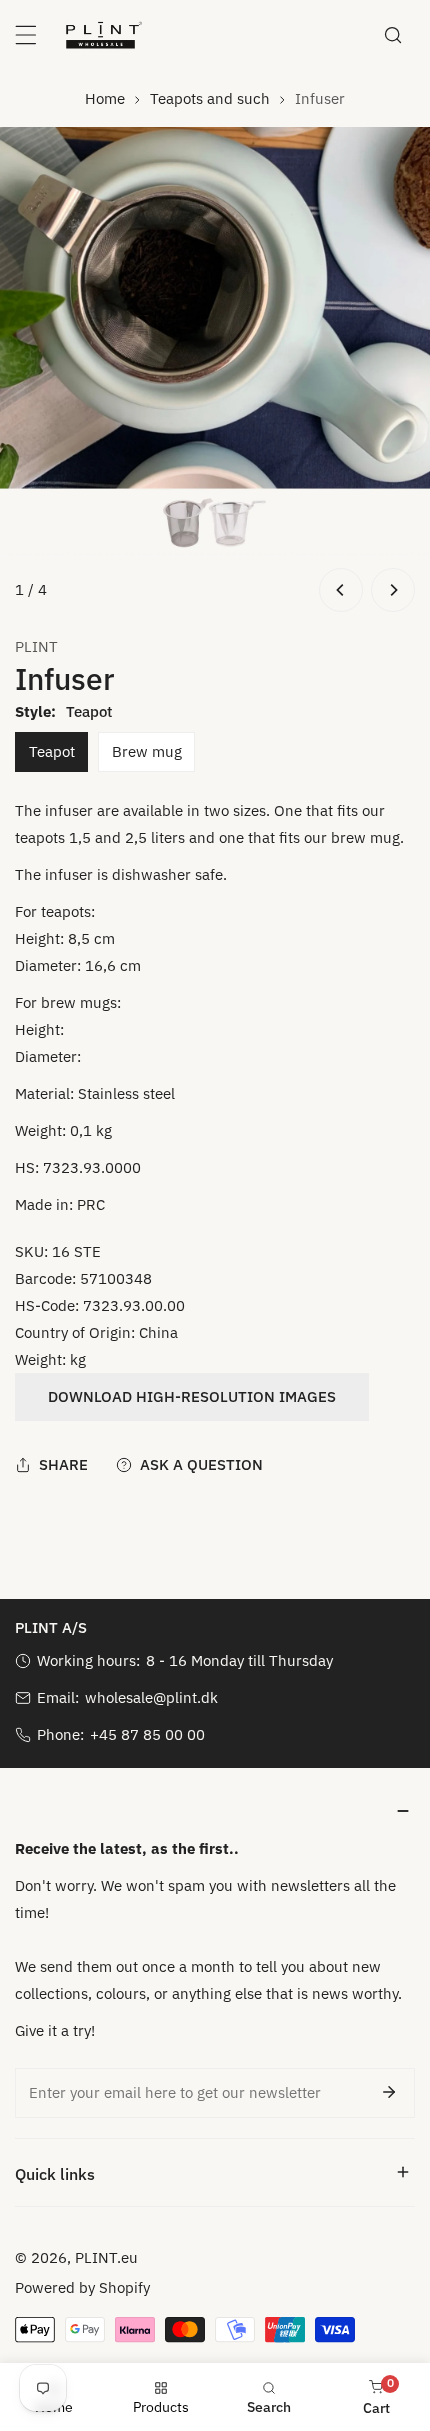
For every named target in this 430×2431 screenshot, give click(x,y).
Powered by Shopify (82, 2287)
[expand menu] (26, 35)
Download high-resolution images (192, 1396)
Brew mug (147, 751)
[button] (215, 1810)
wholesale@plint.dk (151, 1697)
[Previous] (341, 590)
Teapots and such (210, 98)
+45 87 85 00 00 (147, 1734)
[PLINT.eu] (104, 35)
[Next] (393, 590)
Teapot (52, 751)
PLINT (36, 646)
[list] (215, 372)
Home (105, 98)
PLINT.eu (106, 2257)
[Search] (393, 35)
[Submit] (389, 2092)
